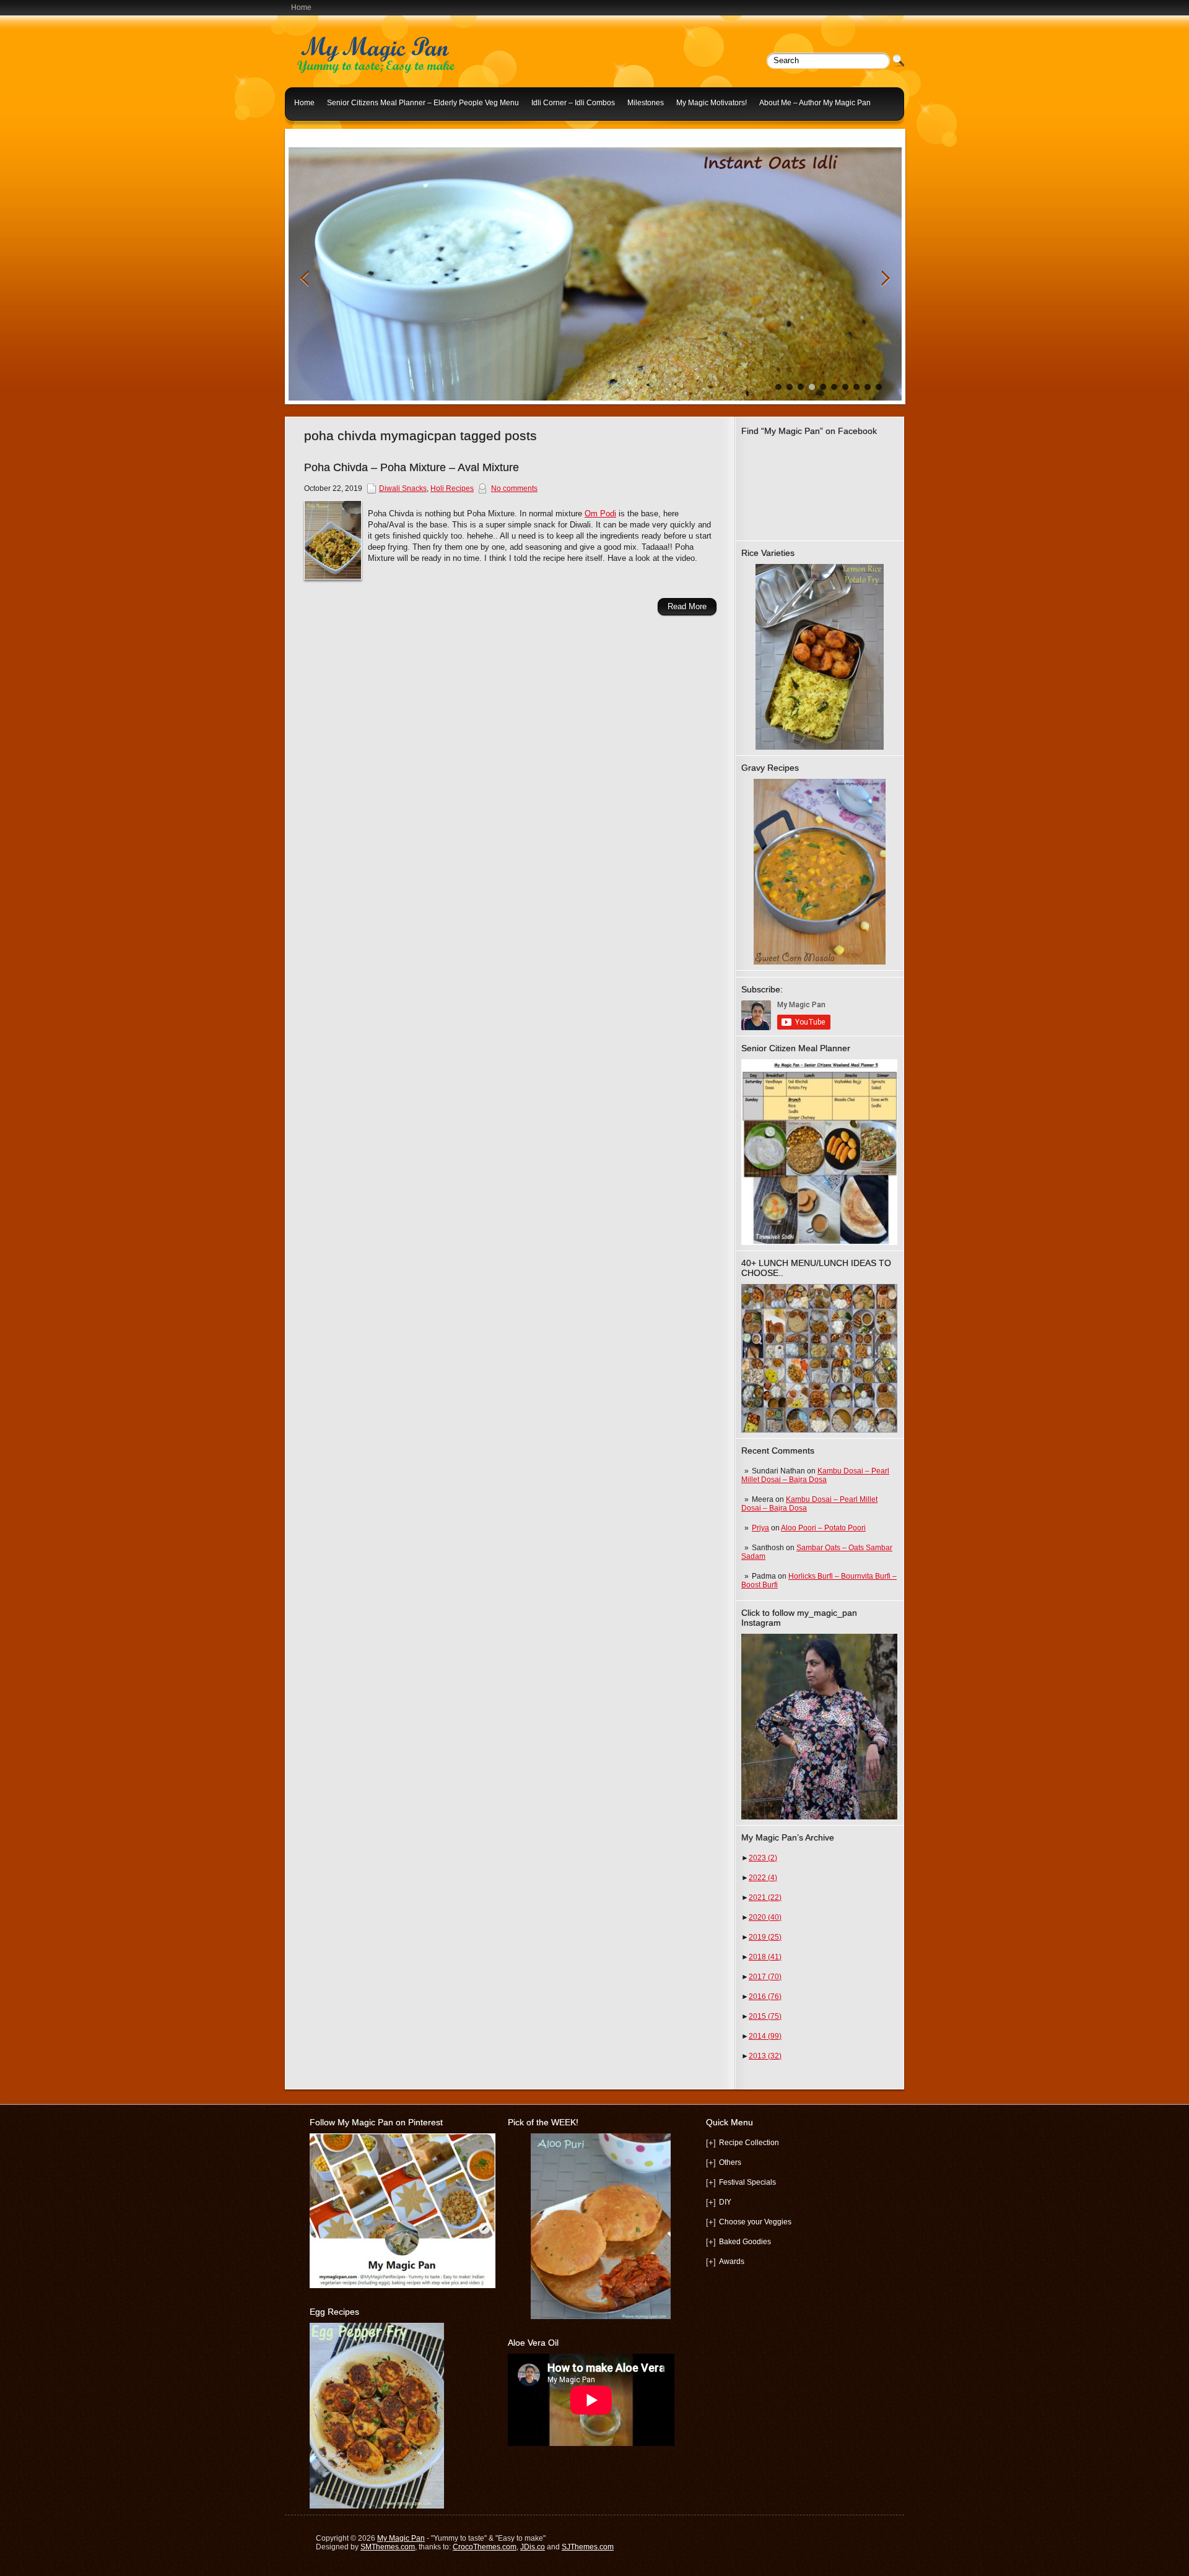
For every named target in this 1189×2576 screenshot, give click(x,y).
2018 (765, 1957)
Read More (687, 606)
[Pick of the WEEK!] (601, 2226)
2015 (765, 2016)
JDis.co (533, 2547)
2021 (765, 1897)
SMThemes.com (388, 2547)
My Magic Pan (401, 2538)
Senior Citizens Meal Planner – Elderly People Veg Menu (423, 103)
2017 (765, 1977)
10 (879, 387)
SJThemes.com (588, 2547)
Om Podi (600, 514)
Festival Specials (747, 2182)
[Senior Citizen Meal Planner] (819, 1152)
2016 (765, 1997)
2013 (765, 2056)
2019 (765, 1937)
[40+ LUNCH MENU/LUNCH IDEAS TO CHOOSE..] (819, 1430)
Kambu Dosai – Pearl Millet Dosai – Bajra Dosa (815, 1475)
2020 (765, 1917)
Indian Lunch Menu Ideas (337, 132)
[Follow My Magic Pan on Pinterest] (403, 2286)
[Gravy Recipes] (819, 872)
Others (730, 2162)
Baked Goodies (745, 2242)
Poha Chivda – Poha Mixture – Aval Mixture (412, 467)
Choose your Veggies (755, 2222)
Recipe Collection (749, 2143)
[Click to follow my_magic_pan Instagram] (819, 1727)
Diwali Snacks (403, 488)
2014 (765, 2036)
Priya (760, 1528)
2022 (763, 1878)
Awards (732, 2262)
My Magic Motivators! (712, 103)
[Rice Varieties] (819, 657)
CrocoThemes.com (485, 2547)
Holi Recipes (452, 488)
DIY (725, 2202)
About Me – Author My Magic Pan (815, 103)
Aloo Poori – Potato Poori (823, 1528)
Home (301, 7)
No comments (514, 488)
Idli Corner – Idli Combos (573, 103)
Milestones (646, 103)
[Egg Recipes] (377, 2506)
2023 (763, 1858)
